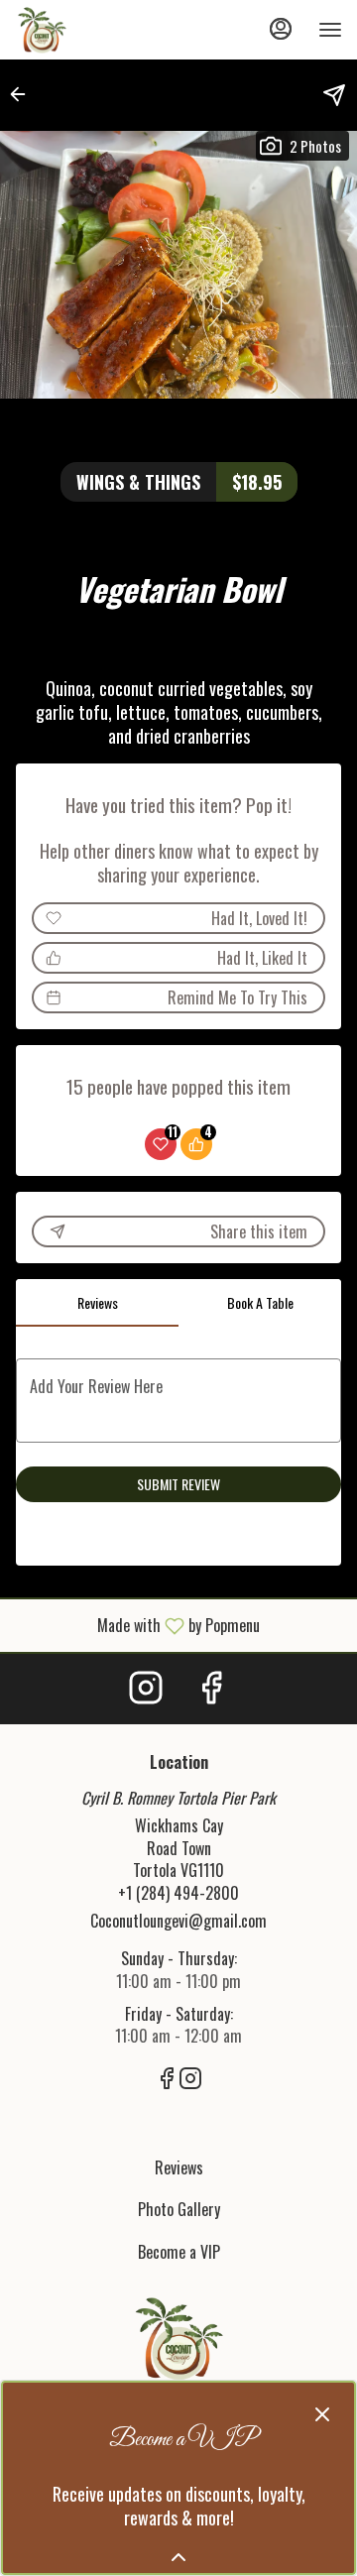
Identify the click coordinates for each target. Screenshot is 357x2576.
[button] (24, 94)
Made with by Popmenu (137, 1625)
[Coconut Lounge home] (104, 30)
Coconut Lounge (178, 2338)
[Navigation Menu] (330, 30)
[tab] (97, 1303)
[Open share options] (334, 95)
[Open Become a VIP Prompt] (178, 2557)
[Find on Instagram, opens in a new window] (146, 1689)
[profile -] (281, 29)
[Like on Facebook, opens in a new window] (211, 1689)
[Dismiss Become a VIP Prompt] (322, 2414)
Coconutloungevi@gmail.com (178, 1921)
